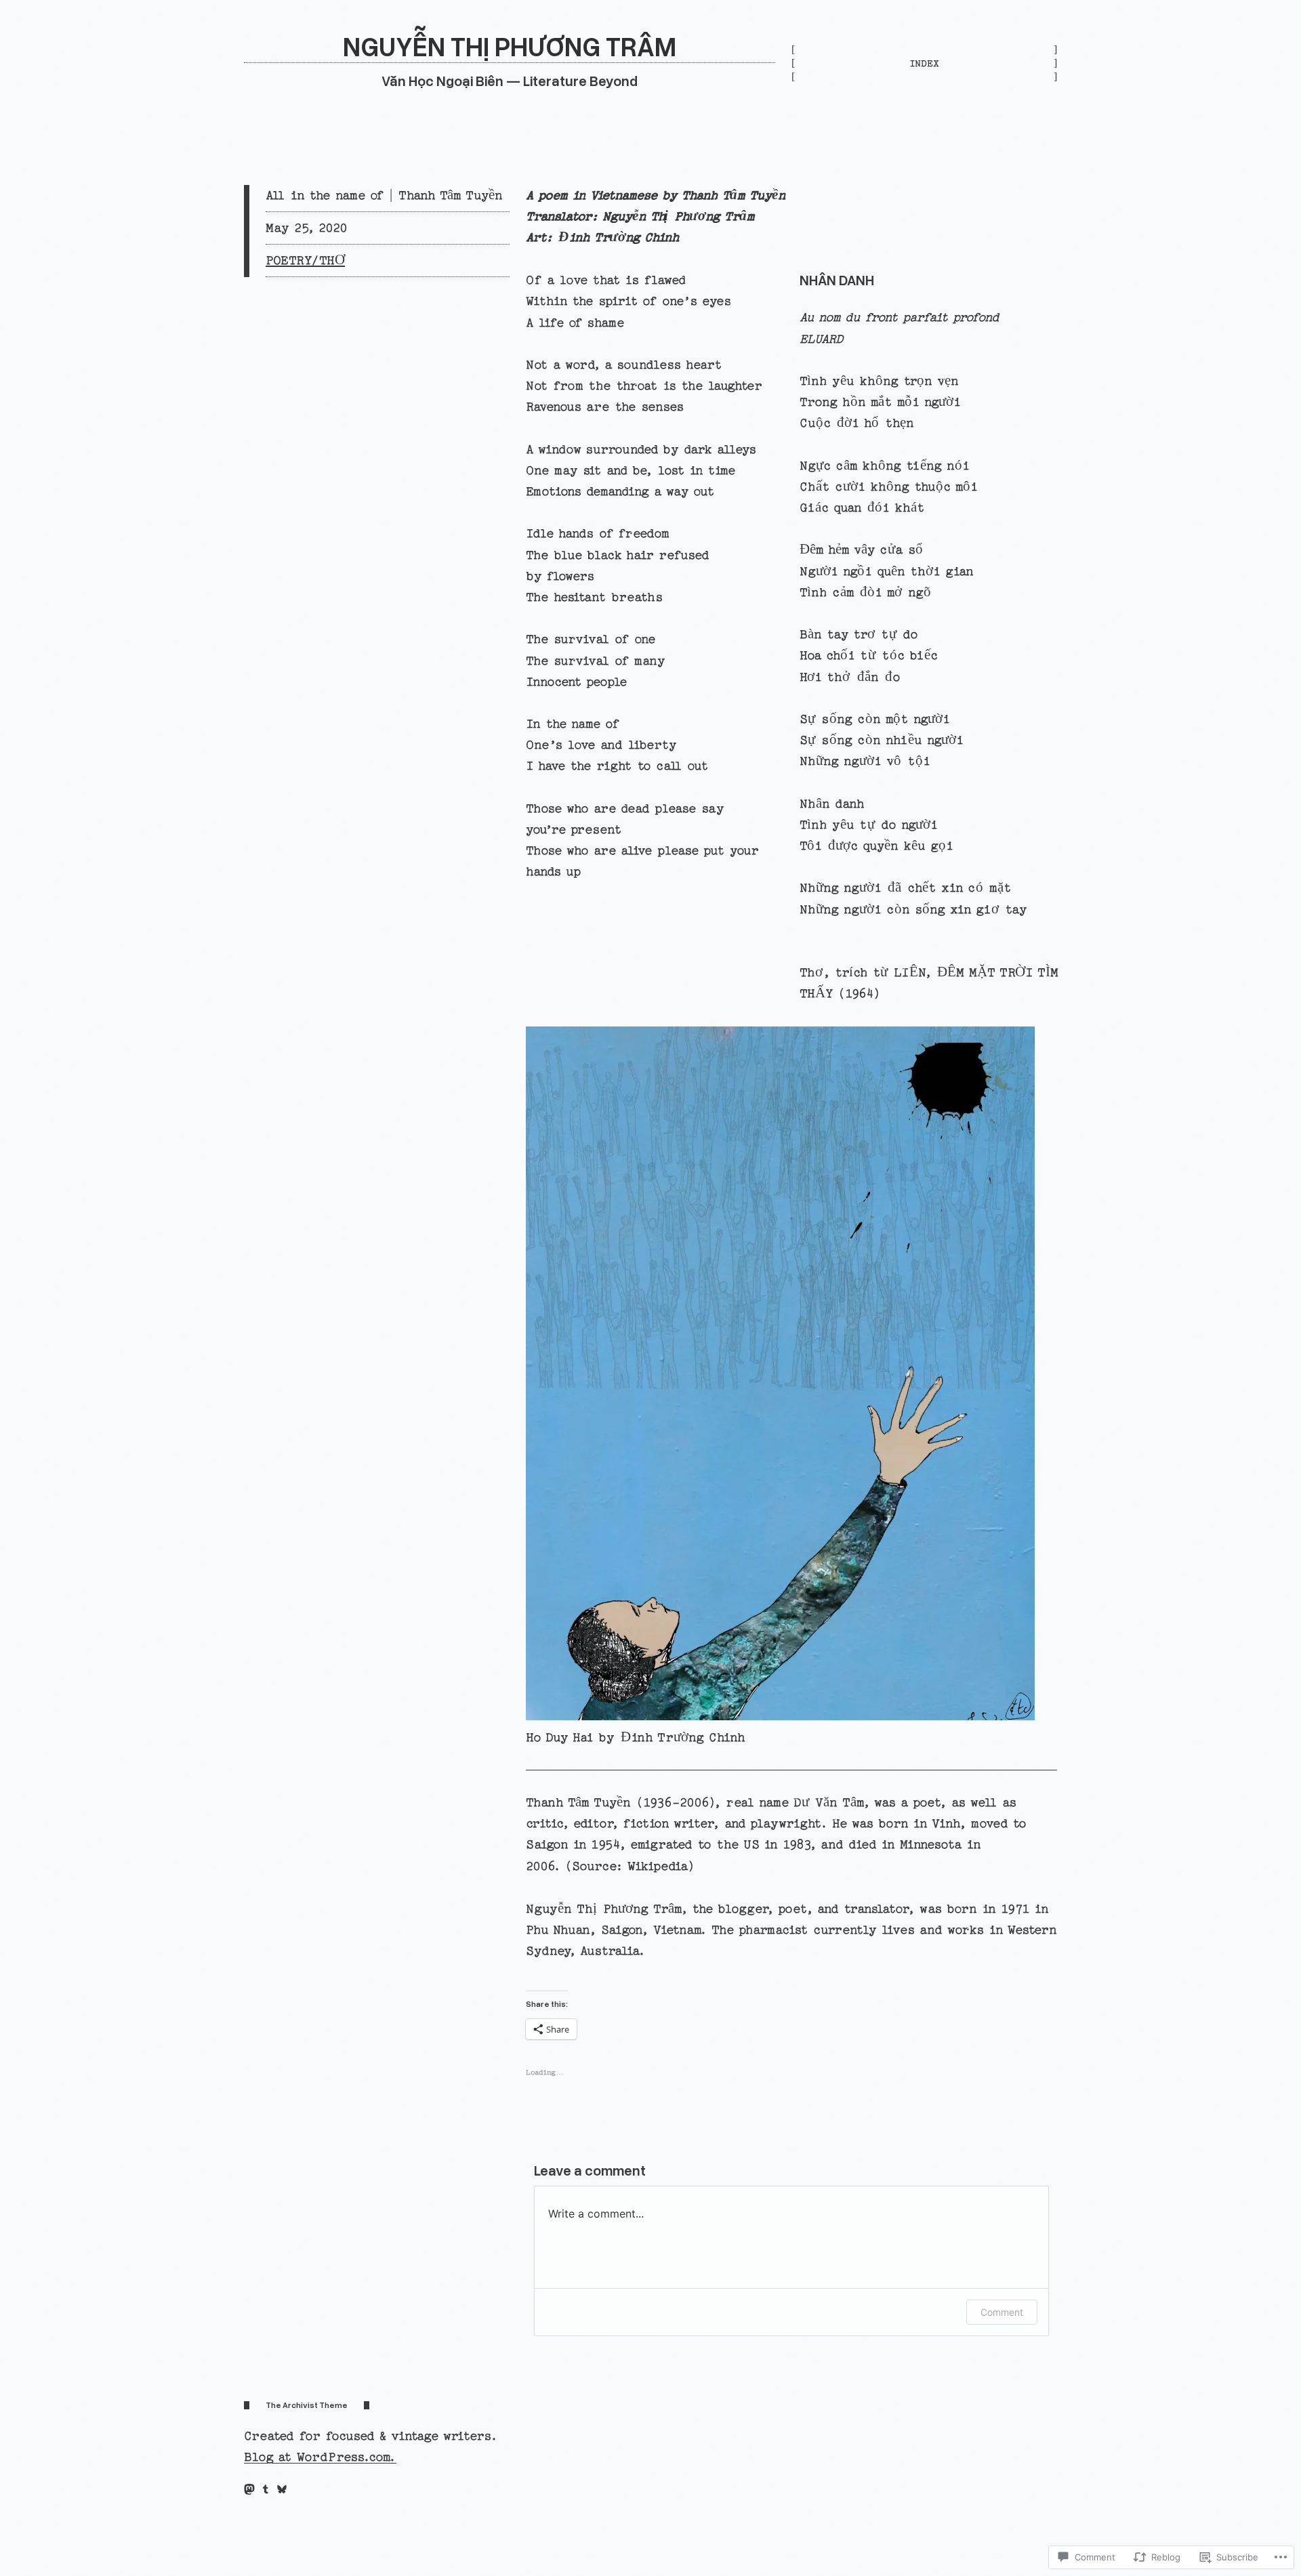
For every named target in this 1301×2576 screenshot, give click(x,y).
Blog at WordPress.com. (320, 2457)
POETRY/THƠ (305, 261)
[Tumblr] (266, 2489)
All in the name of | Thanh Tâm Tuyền (384, 195)
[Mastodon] (249, 2489)
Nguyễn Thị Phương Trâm (510, 46)
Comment (1002, 2312)
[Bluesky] (282, 2489)
